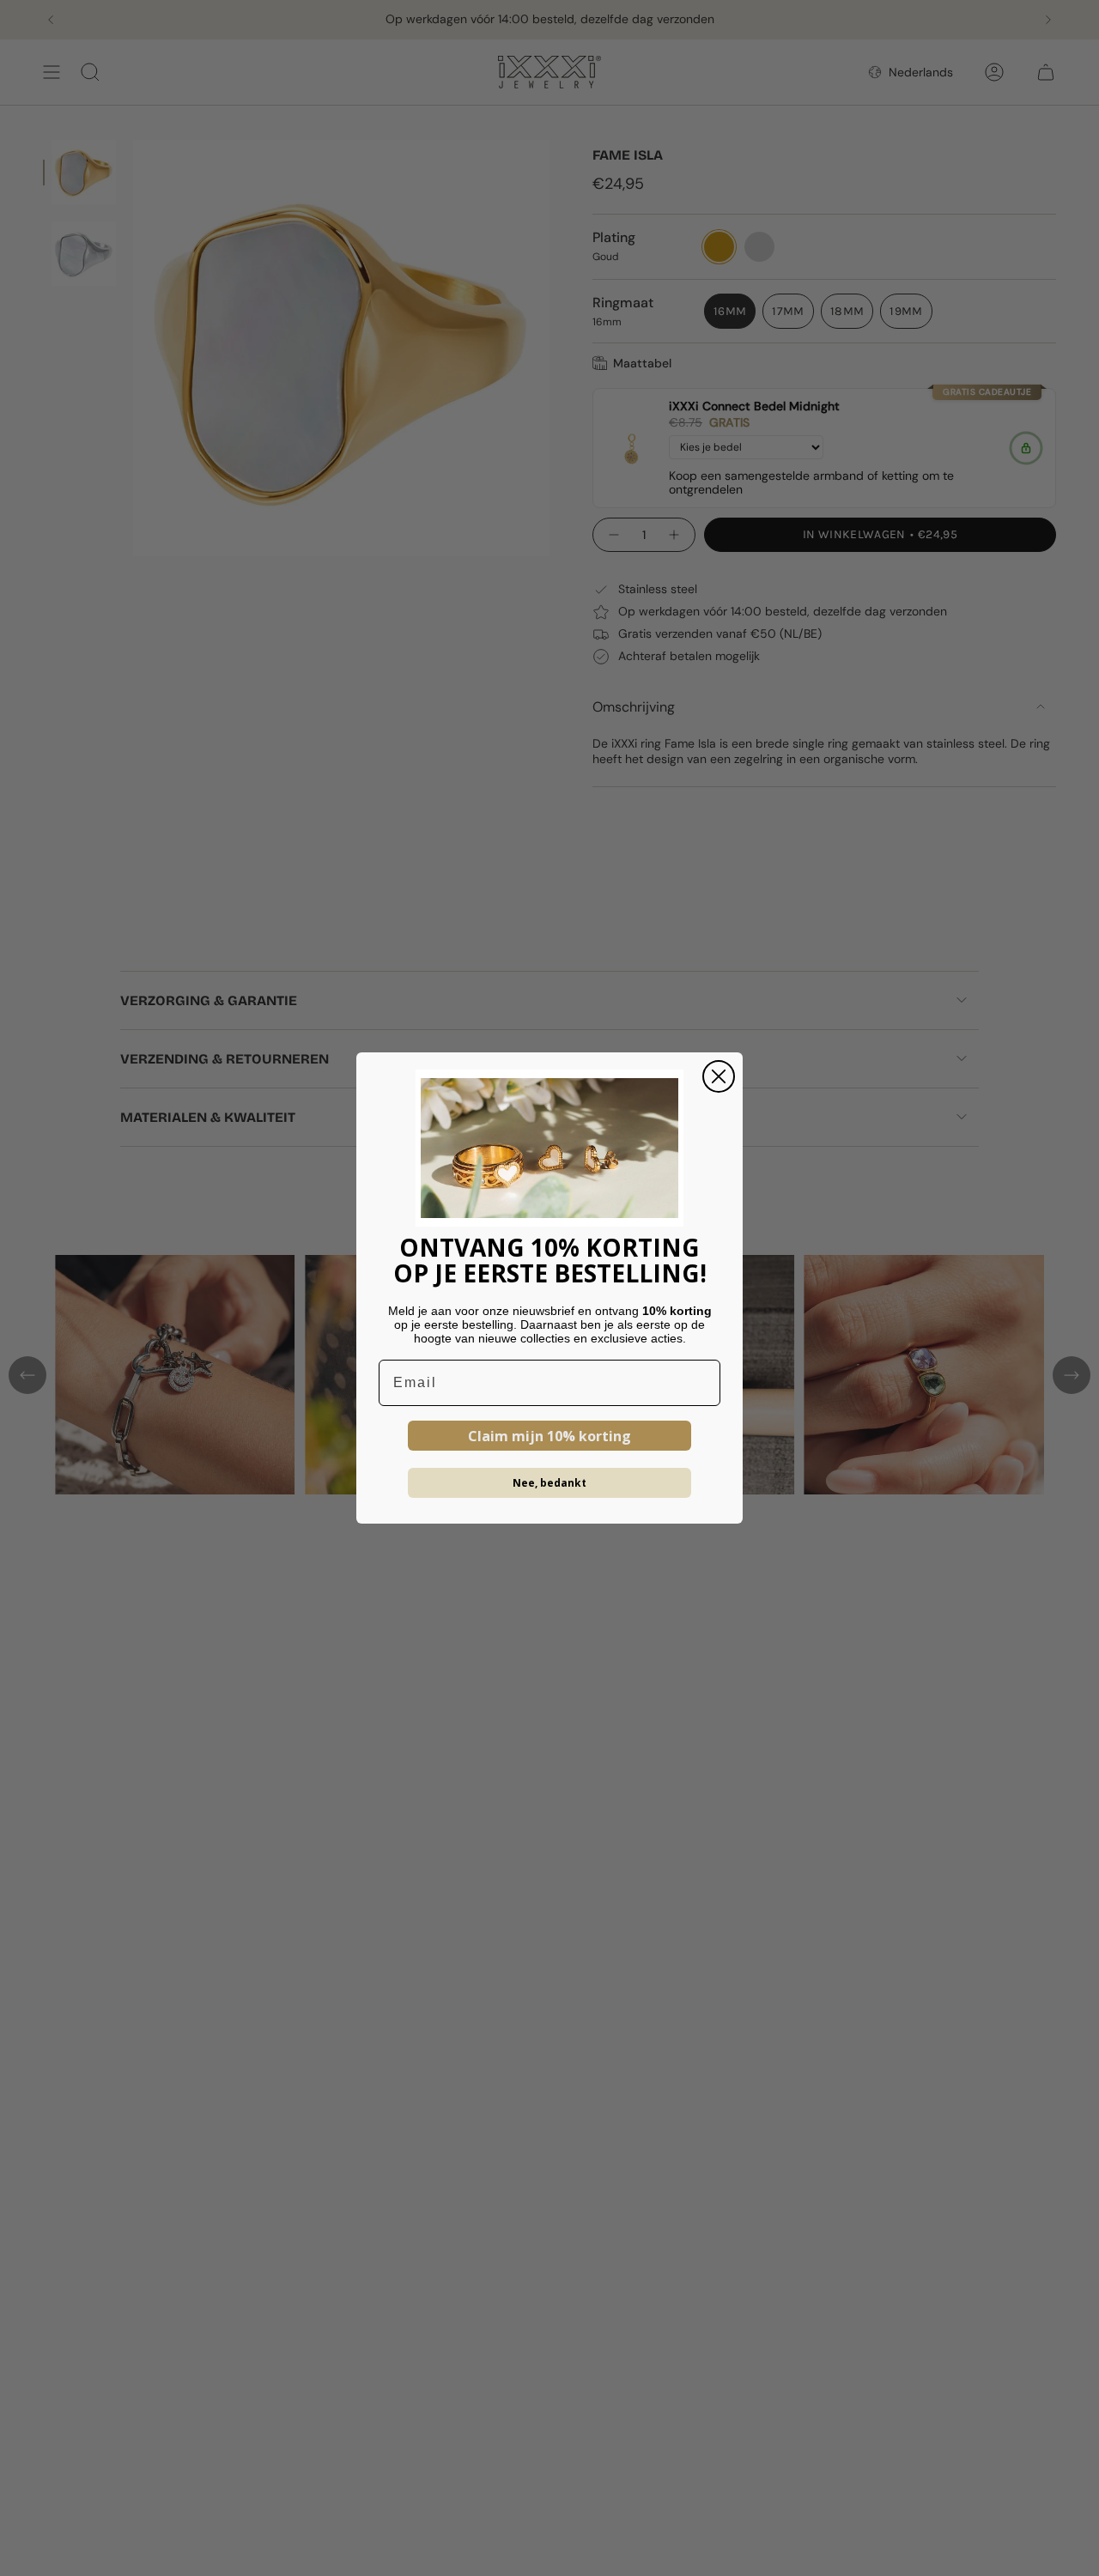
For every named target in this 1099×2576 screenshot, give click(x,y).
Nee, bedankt (549, 1483)
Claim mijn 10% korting (549, 1436)
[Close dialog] (719, 1076)
